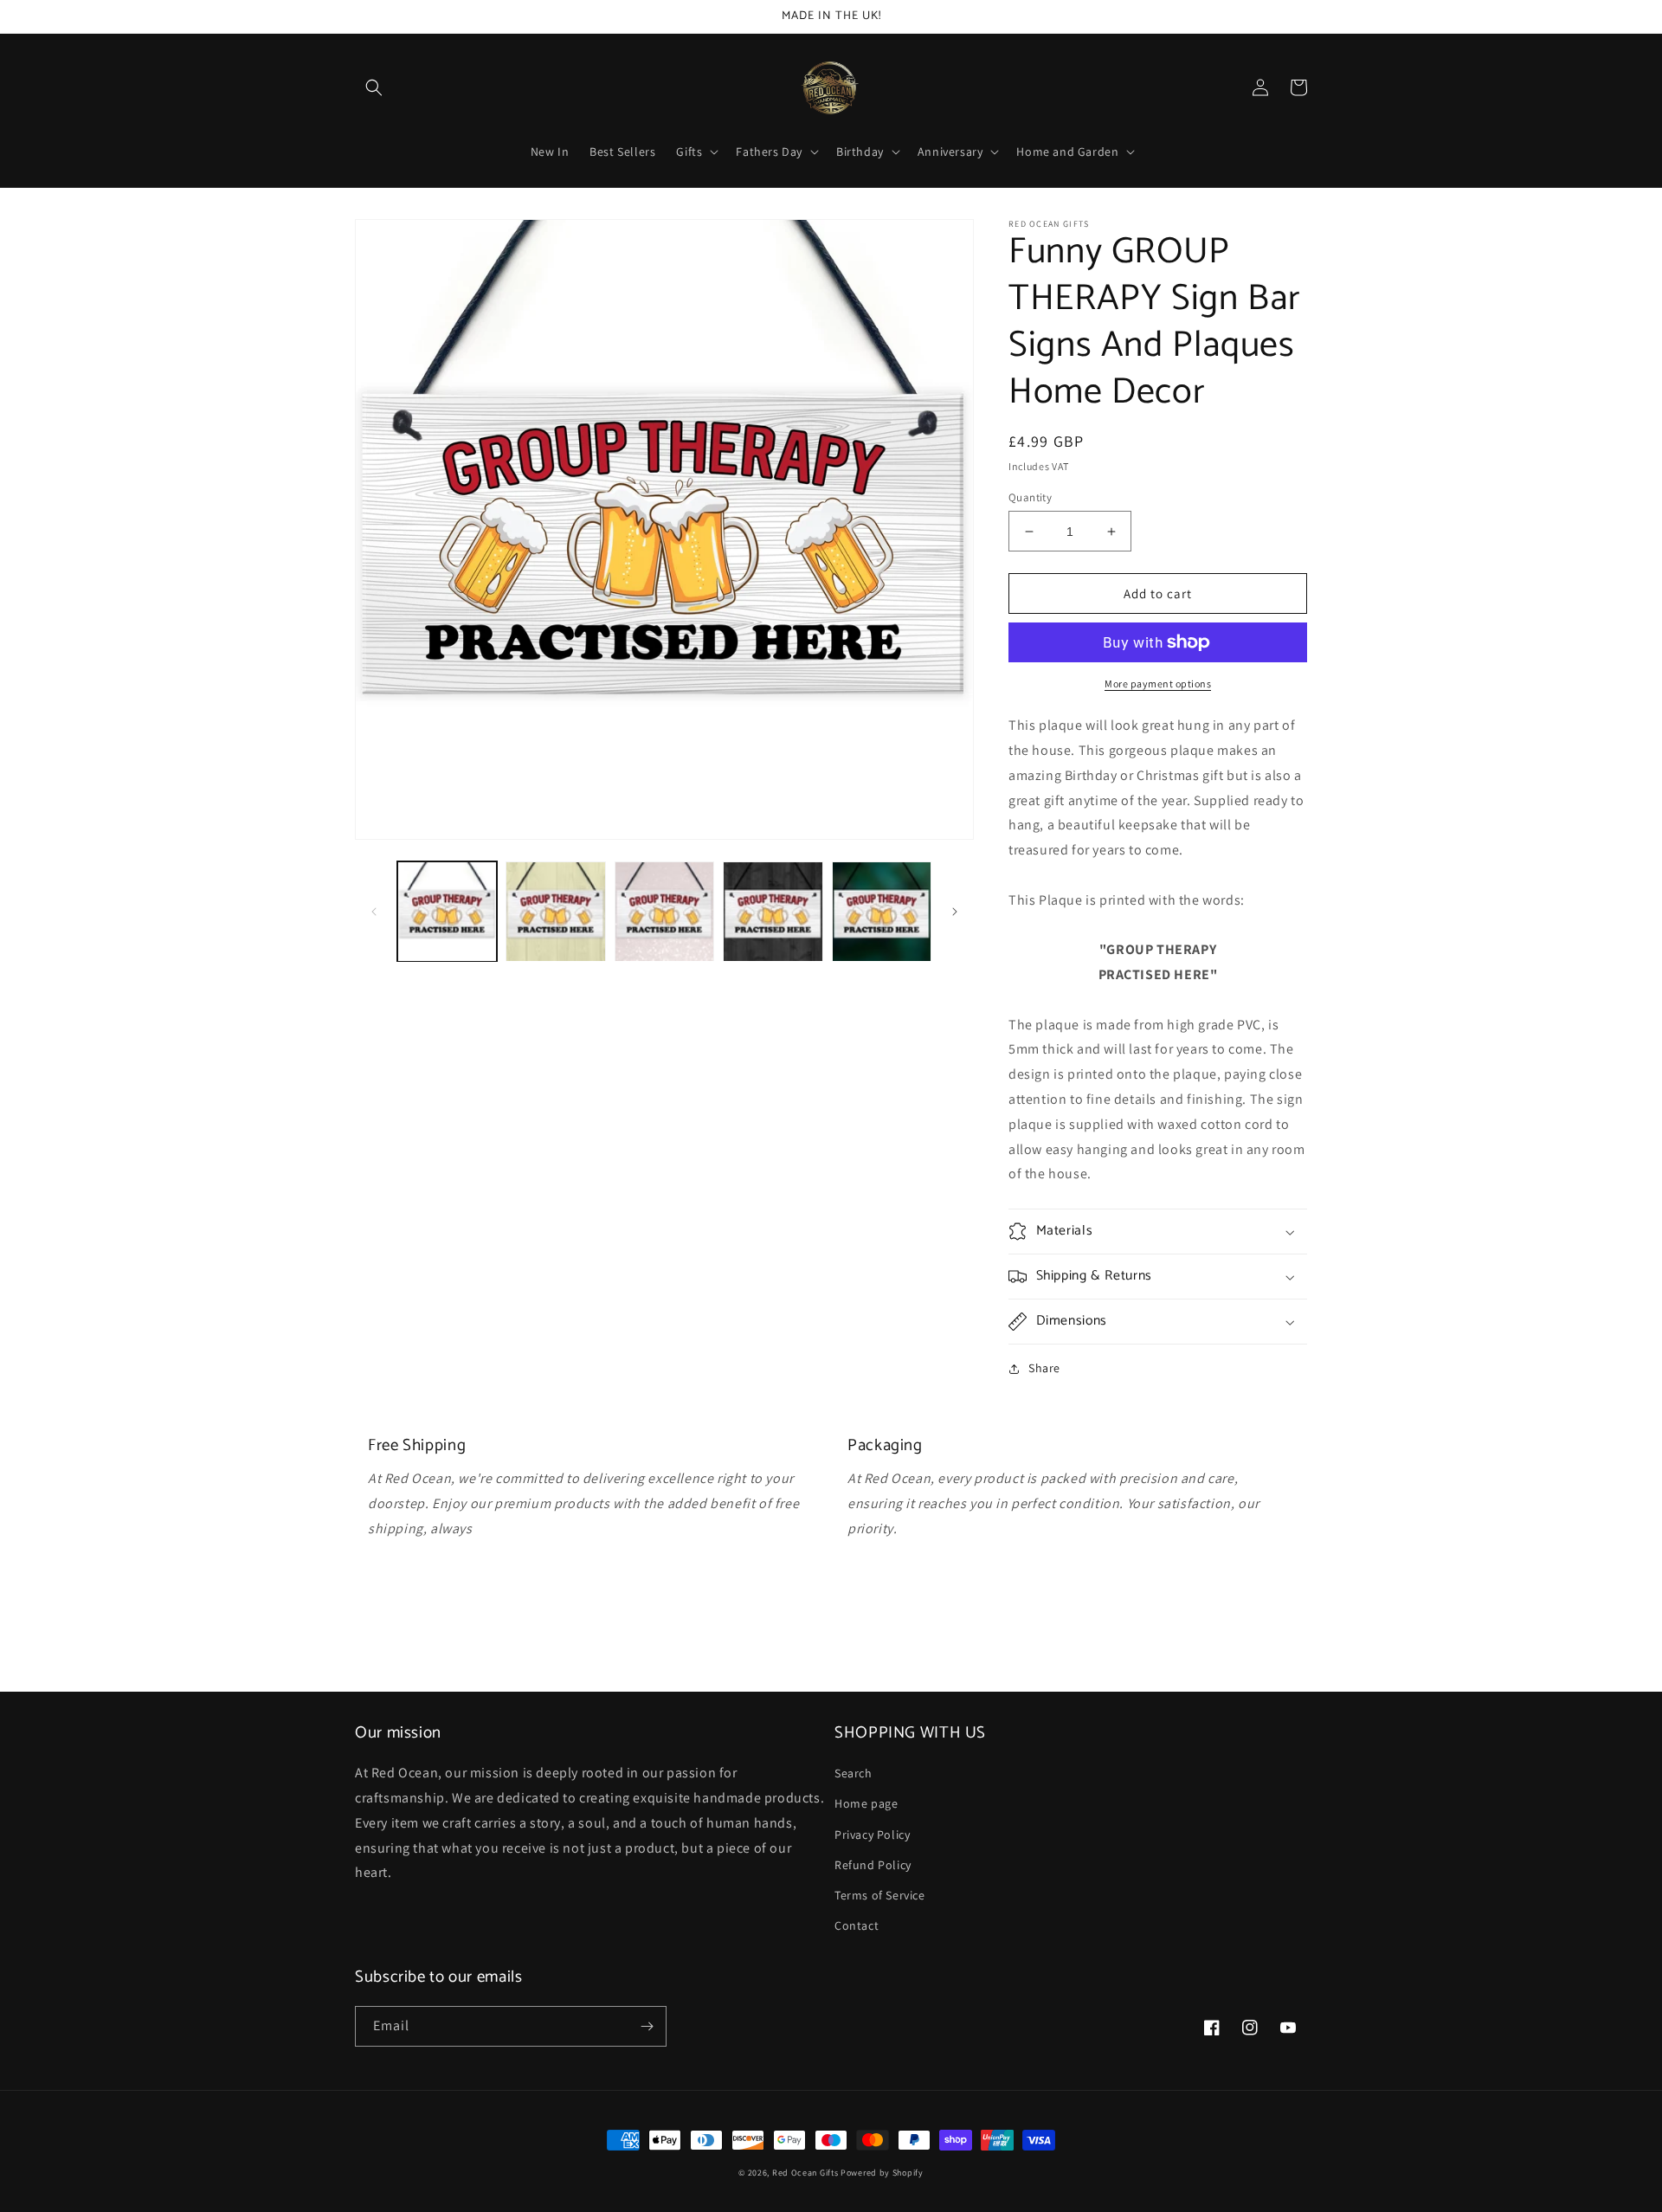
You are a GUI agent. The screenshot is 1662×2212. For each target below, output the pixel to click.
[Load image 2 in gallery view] (555, 911)
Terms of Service (880, 1895)
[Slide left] (374, 912)
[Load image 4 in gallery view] (773, 911)
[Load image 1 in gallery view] (447, 911)
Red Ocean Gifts (805, 2173)
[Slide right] (955, 912)
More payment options (1158, 684)
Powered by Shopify (882, 2173)
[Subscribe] (647, 2026)
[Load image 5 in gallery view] (882, 911)
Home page (866, 1803)
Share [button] (1044, 1368)
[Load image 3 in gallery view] (664, 911)
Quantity (1030, 497)
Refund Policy (873, 1865)
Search (854, 1773)
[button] (374, 87)
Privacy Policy (872, 1835)
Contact (857, 1925)
